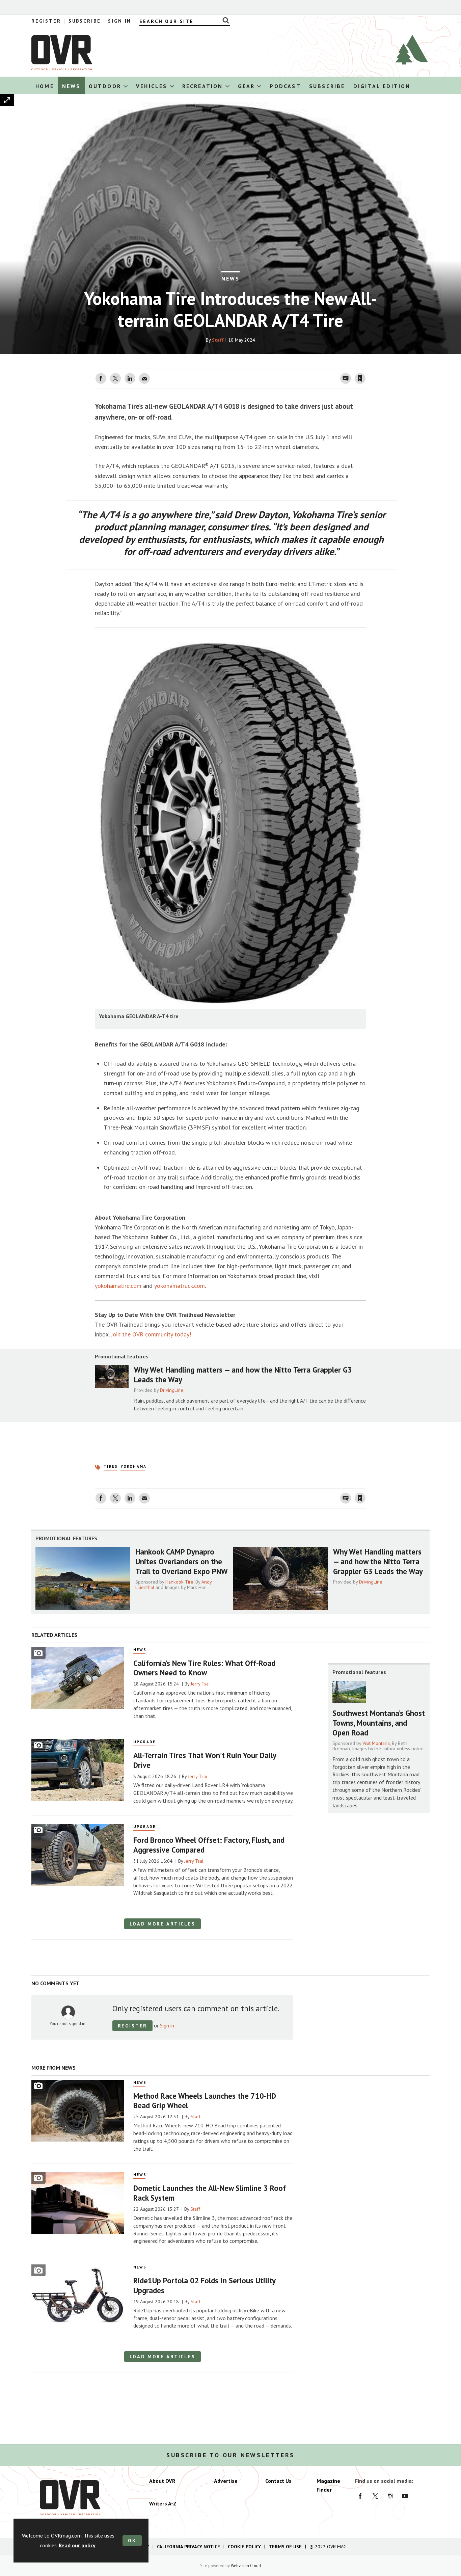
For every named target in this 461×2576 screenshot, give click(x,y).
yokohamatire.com (118, 1286)
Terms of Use (285, 2547)
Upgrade (145, 1742)
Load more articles (162, 1924)
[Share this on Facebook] (101, 378)
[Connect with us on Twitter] (375, 2496)
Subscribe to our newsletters (231, 2455)
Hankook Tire (179, 1582)
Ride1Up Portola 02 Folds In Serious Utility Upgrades (204, 2285)
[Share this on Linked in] (130, 378)
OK (132, 2541)
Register (46, 21)
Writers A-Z (163, 2503)
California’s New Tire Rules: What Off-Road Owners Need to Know (204, 1668)
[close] (365, 365)
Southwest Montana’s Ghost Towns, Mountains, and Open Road (379, 1723)
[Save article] (360, 378)
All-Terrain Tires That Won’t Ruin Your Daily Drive (205, 1760)
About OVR (162, 2481)
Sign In (120, 21)
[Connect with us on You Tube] (405, 2496)
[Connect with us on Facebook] (360, 2496)
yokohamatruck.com (180, 1286)
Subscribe (85, 21)
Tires (111, 1466)
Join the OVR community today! (151, 1334)
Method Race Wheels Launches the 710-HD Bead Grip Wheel (205, 2101)
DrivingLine (172, 1390)
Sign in (280, 365)
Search (224, 20)
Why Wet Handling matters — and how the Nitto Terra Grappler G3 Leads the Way (243, 1375)
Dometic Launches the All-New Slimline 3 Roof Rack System (210, 2193)
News (231, 278)
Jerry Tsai (200, 1684)
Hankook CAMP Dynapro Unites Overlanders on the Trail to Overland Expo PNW (182, 1561)
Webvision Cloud (246, 2566)
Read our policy (77, 2545)
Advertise (226, 2481)
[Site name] (62, 68)
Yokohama (133, 1466)
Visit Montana (376, 1743)
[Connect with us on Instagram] (390, 2496)
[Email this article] (144, 378)
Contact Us (278, 2481)
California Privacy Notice (188, 2547)
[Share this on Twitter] (115, 378)
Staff (218, 340)
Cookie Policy (244, 2547)
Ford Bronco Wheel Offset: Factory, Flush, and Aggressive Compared (209, 1845)
